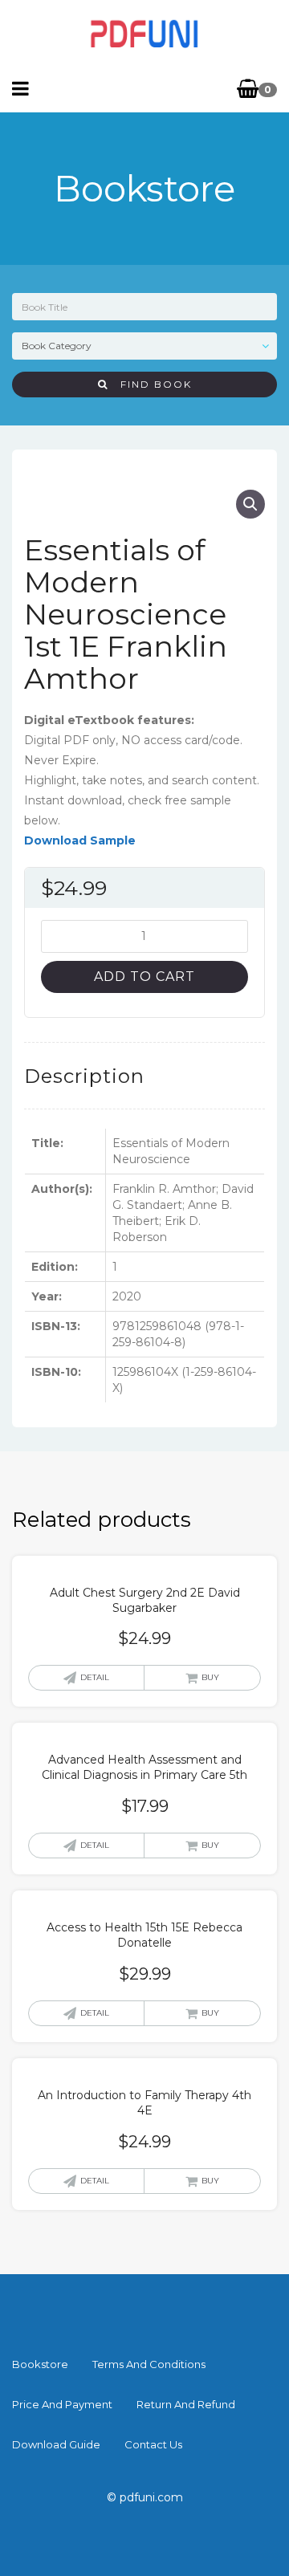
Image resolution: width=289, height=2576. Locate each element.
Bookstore (40, 2364)
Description (84, 1076)
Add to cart (144, 977)
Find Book (150, 384)
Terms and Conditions (149, 2364)
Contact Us (153, 2444)
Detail (95, 1677)
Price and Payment (62, 2404)
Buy (210, 1677)
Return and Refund (186, 2404)
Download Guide (56, 2444)
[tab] (84, 1076)
